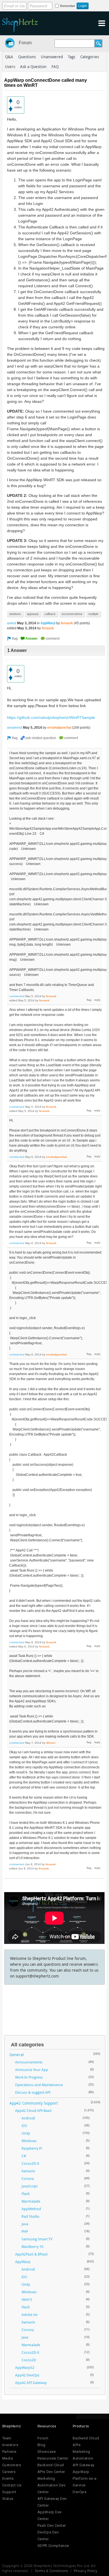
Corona (28, 2178)
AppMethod (31, 2209)
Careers (9, 2472)
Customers (12, 2465)
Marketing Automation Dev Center (51, 2485)
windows (15, 614)
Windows (29, 2141)
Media (8, 2458)
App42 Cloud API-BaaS (33, 2110)
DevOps (80, 2492)
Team (7, 2438)
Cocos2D (29, 2360)
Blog (42, 2445)
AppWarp (48, 623)
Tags (72, 57)
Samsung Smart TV (37, 2239)
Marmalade (31, 2201)
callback (50, 614)
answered (15, 728)
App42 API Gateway (31, 2383)
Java (25, 2224)
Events (8, 2478)
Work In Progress (29, 2077)
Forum (25, 43)
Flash (26, 2194)
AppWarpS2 (25, 2367)
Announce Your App (32, 2070)
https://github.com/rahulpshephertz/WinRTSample (51, 717)
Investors (10, 2445)
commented (17, 996)
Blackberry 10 (32, 2247)
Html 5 (27, 2299)
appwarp (33, 614)
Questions (27, 57)
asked (12, 623)
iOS (24, 2126)
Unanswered (52, 57)
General (17, 2055)
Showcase (47, 2452)
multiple (93, 614)
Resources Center (53, 2458)
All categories (27, 2045)
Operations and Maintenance (39, 2085)
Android (28, 2118)
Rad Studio (30, 2216)
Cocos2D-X (30, 2163)
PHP (25, 2231)
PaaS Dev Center (52, 2525)
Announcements (29, 2062)
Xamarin (28, 2171)
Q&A (9, 57)
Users (10, 66)
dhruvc (51, 1743)
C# (24, 2156)
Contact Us (12, 2485)
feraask (67, 623)
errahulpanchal (59, 728)
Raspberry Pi (32, 2148)
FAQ (55, 66)
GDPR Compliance (53, 2546)
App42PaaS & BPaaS (31, 2254)
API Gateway (84, 2465)
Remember (68, 6)
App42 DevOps (27, 2375)
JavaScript (29, 2186)
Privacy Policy (86, 2571)
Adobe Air (30, 2315)
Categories (90, 57)
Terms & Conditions (51, 2571)
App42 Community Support (34, 2103)
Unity (26, 2133)
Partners (9, 2452)
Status (8, 2499)
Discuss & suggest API (33, 2092)
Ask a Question (33, 66)
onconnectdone (72, 614)
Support (9, 2492)
